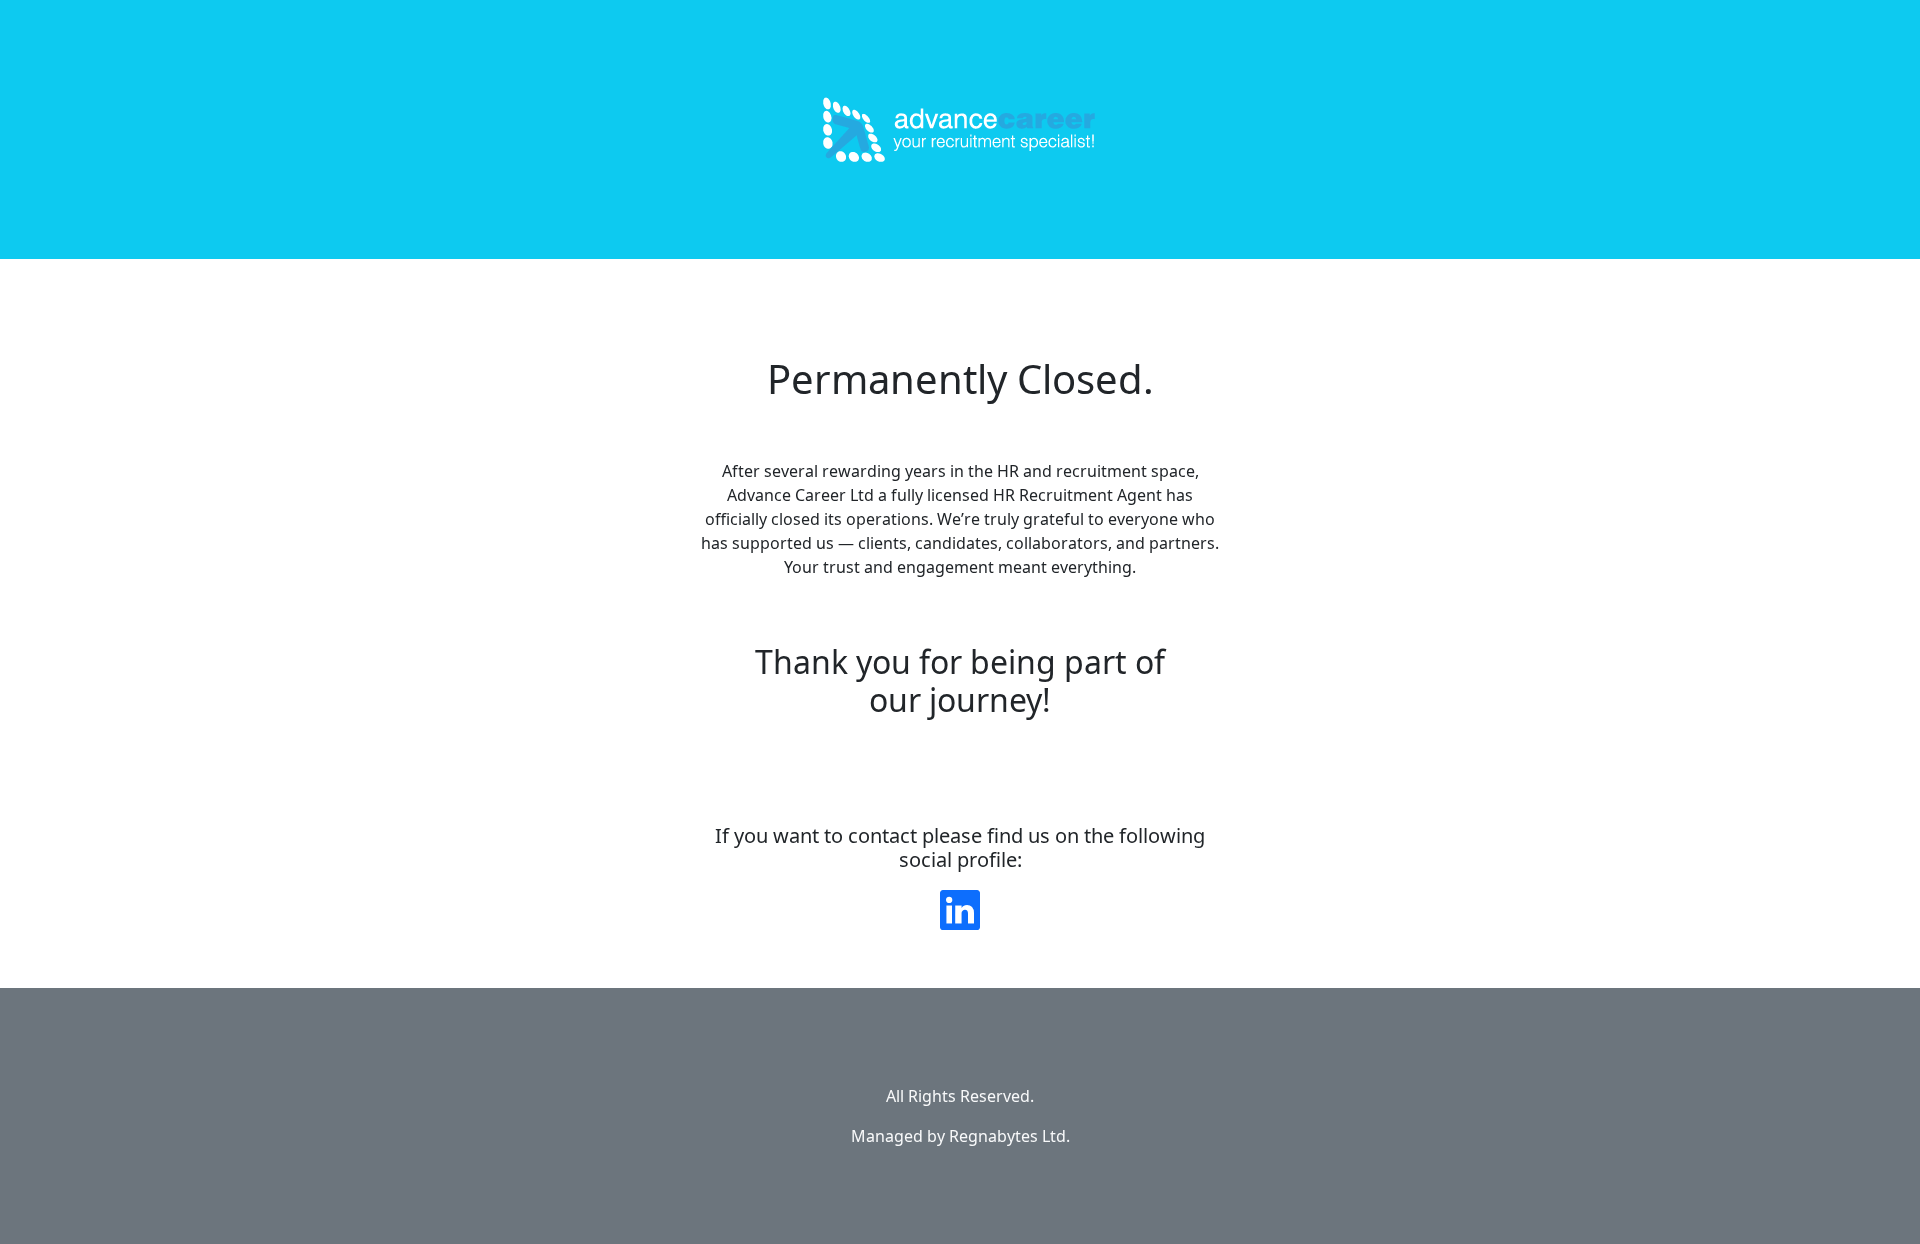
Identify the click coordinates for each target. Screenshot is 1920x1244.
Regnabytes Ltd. (1009, 1136)
